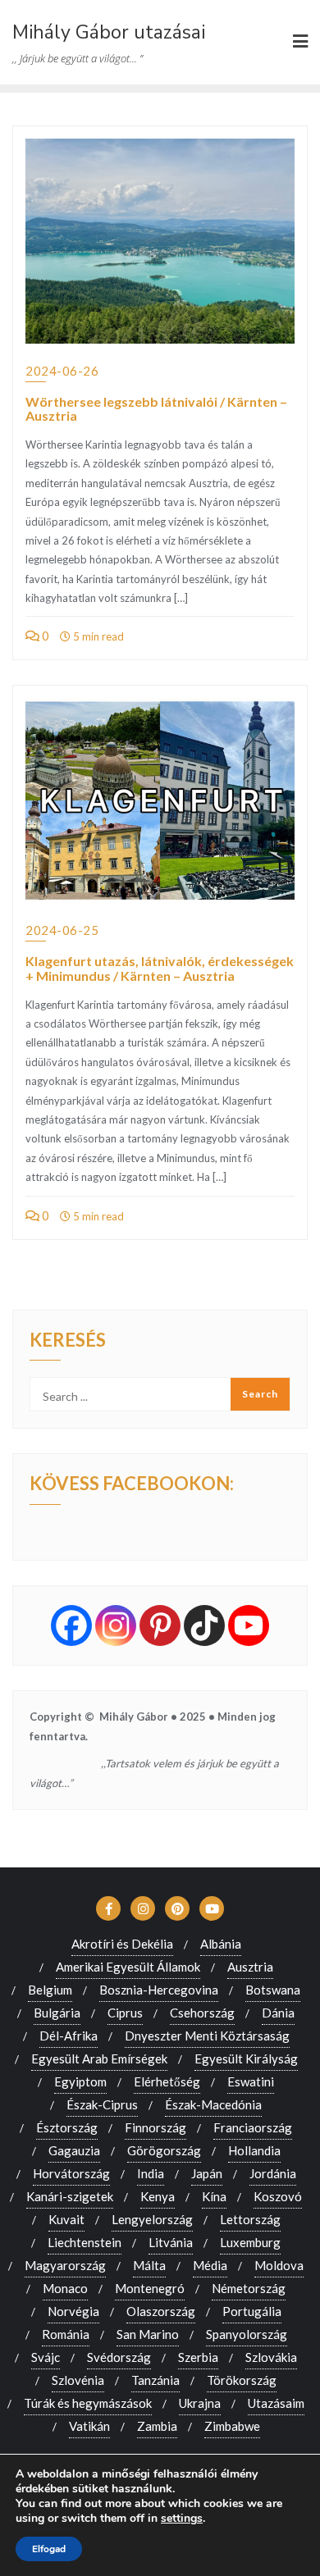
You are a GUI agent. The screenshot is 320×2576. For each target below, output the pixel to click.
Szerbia (198, 2357)
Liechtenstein (85, 2242)
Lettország (250, 2219)
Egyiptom (80, 2081)
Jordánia (273, 2173)
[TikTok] (204, 1625)
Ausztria (250, 1967)
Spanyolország (247, 2334)
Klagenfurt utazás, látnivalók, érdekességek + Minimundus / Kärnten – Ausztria (160, 968)
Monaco (65, 2288)
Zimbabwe (232, 2426)
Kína (214, 2196)
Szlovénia (78, 2380)
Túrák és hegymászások (88, 2403)
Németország (249, 2288)
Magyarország (65, 2265)
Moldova (279, 2265)
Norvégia (73, 2311)
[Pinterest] (160, 1625)
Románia (66, 2334)
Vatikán (89, 2426)
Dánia (278, 2013)
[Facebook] (71, 1625)
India (151, 2173)
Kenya (158, 2196)
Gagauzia (74, 2150)
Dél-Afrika (69, 2036)
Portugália (252, 2311)
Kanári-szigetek (70, 2196)
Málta (149, 2265)
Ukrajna (200, 2403)
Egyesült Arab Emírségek (99, 2059)
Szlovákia (271, 2357)
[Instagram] (116, 1625)
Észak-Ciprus (102, 2104)
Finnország (155, 2127)
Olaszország (161, 2311)
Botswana (273, 1990)
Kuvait (66, 2219)
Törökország (242, 2380)
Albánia (221, 1944)
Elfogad (49, 2549)
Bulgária (57, 2013)
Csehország (202, 2013)
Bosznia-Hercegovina (159, 1990)
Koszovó (278, 2196)
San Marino (148, 2334)
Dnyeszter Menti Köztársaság (207, 2036)
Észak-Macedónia (213, 2104)
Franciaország (253, 2127)
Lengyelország (152, 2219)
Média (210, 2265)
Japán (207, 2173)
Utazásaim (276, 2403)
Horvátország (71, 2173)
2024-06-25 (62, 930)
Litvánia (171, 2242)
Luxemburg (250, 2242)
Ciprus (125, 2013)
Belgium (50, 1990)
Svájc (46, 2357)
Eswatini (251, 2081)
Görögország (164, 2150)
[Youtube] (249, 1625)
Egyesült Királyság (246, 2059)
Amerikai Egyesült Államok (128, 1967)
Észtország (67, 2127)
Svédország (119, 2357)
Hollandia (254, 2150)
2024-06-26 (62, 371)
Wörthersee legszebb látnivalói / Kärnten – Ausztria (156, 409)
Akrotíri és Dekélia (122, 1944)
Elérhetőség (167, 2081)
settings (182, 2519)
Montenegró (150, 2288)
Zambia (157, 2426)
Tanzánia (155, 2380)
